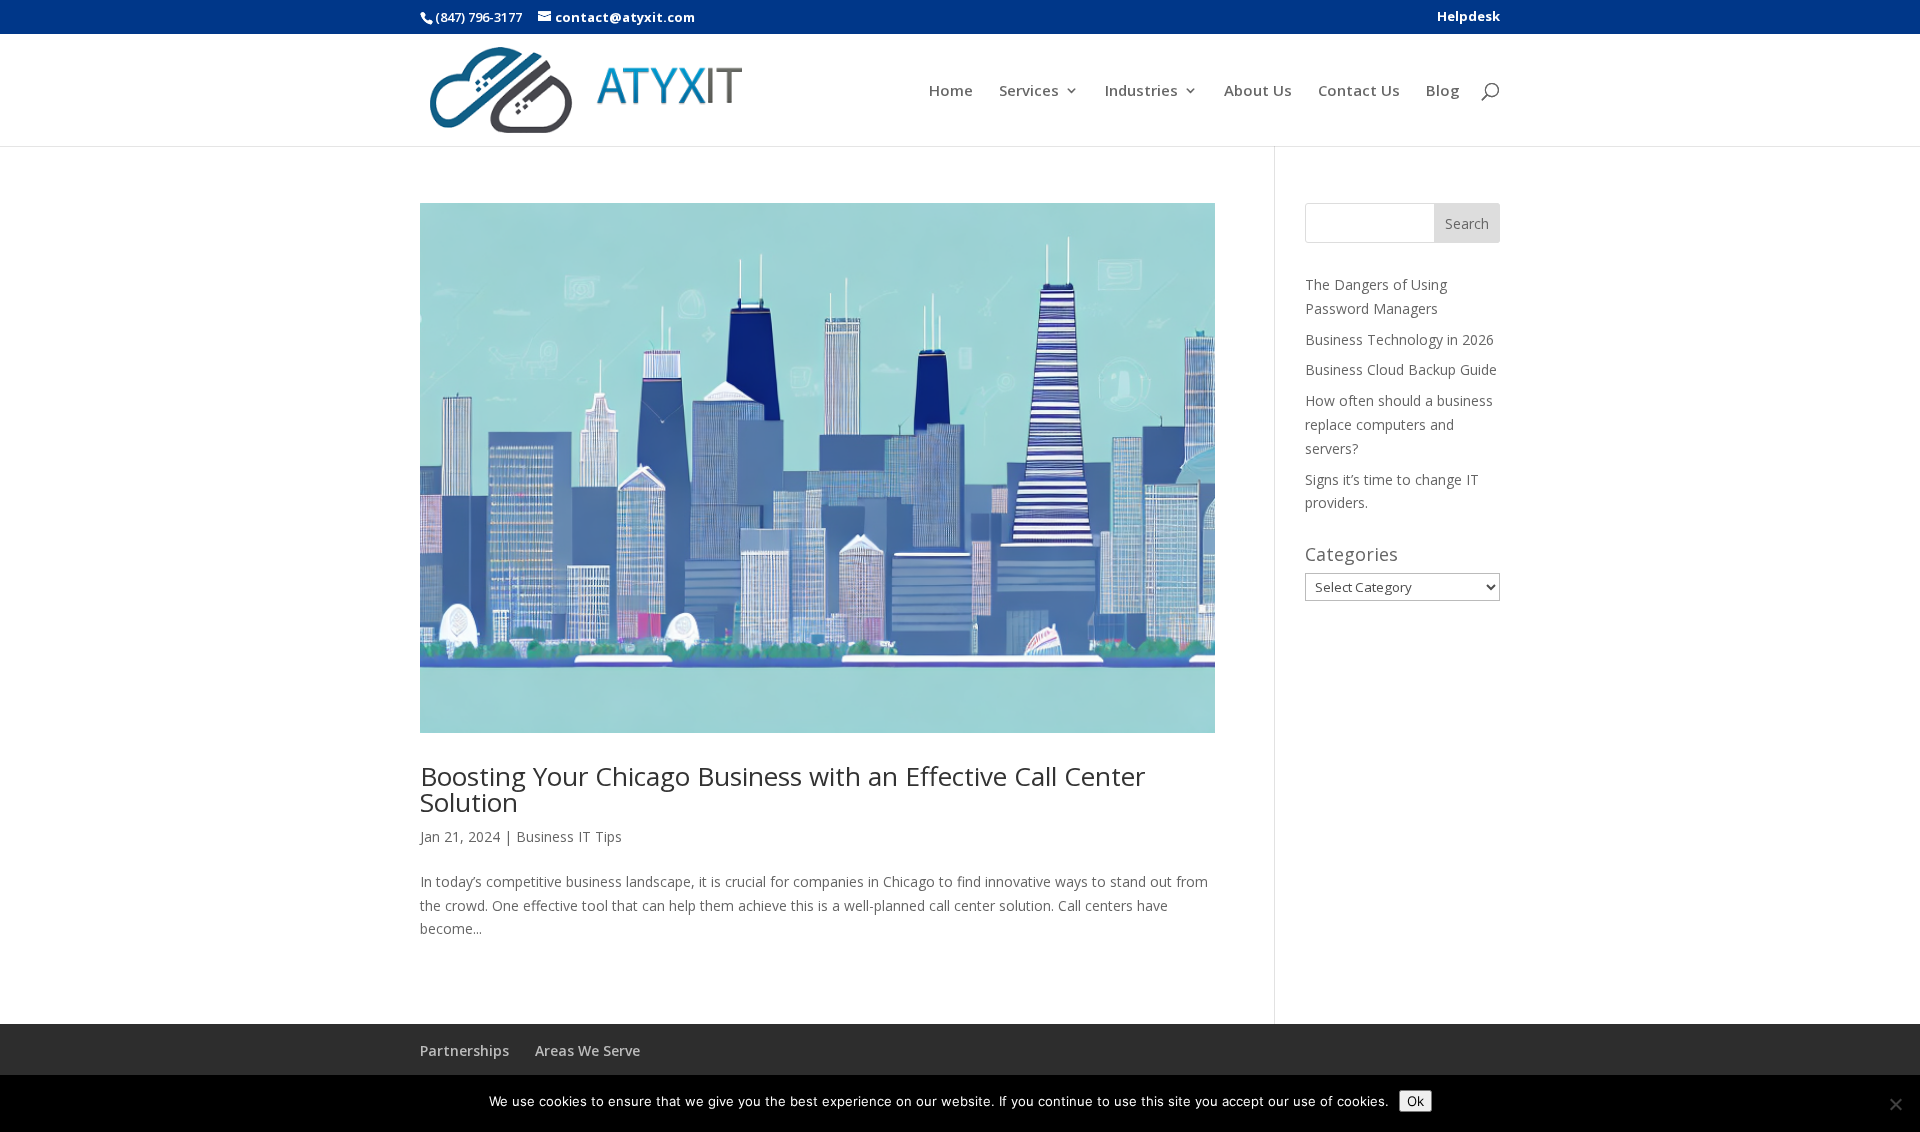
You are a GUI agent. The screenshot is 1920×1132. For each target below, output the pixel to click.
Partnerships (464, 1050)
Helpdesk (1468, 17)
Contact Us (1359, 91)
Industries (1141, 91)
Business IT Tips (569, 836)
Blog (1443, 91)
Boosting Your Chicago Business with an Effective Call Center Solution (782, 789)
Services (1029, 91)
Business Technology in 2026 (1399, 339)
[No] (1895, 1104)
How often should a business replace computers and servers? (1399, 424)
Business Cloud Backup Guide (1401, 369)
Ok (1415, 1101)
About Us (1258, 91)
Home (951, 91)
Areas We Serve (587, 1050)
